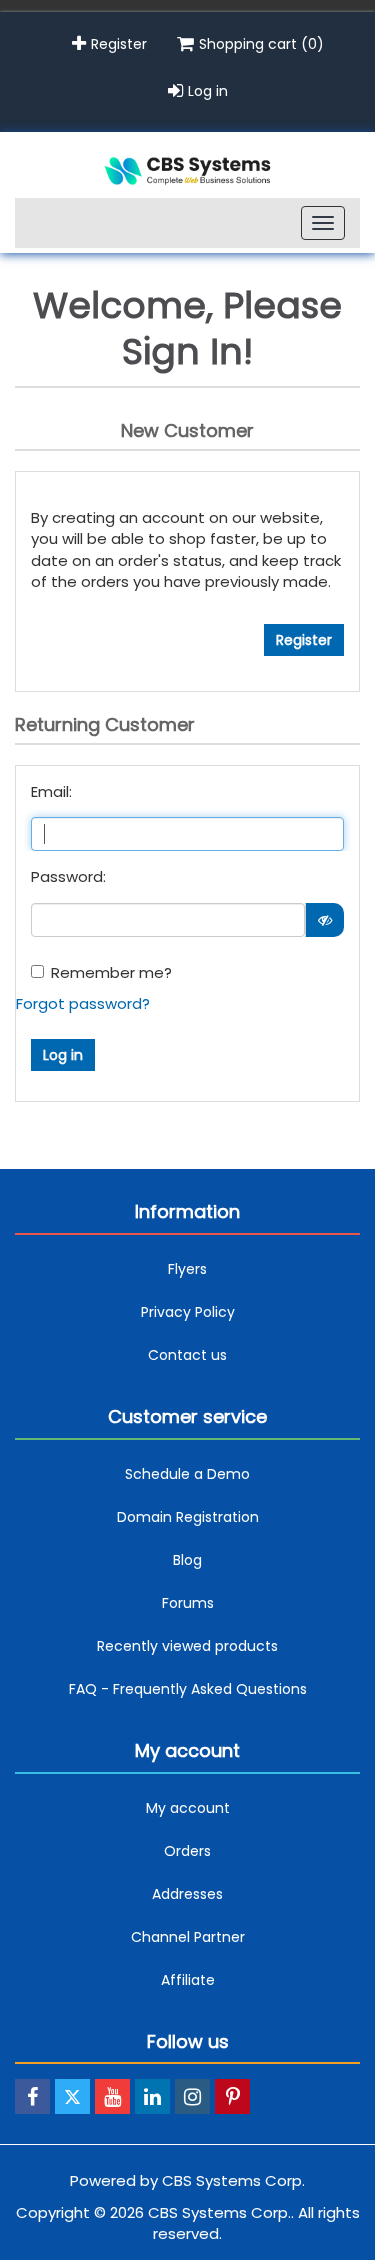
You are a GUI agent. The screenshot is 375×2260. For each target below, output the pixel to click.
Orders (187, 1851)
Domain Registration (188, 1517)
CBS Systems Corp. (233, 2180)
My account (188, 1808)
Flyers (187, 1269)
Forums (188, 1603)
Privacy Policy (188, 1312)
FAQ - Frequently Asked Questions (188, 1689)
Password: (68, 876)
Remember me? (111, 972)
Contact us (187, 1355)
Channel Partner (188, 1937)
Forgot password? (83, 1003)
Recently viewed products (187, 1646)
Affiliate (188, 1980)
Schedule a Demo (187, 1474)
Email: (51, 791)
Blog (187, 1560)
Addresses (187, 1894)
